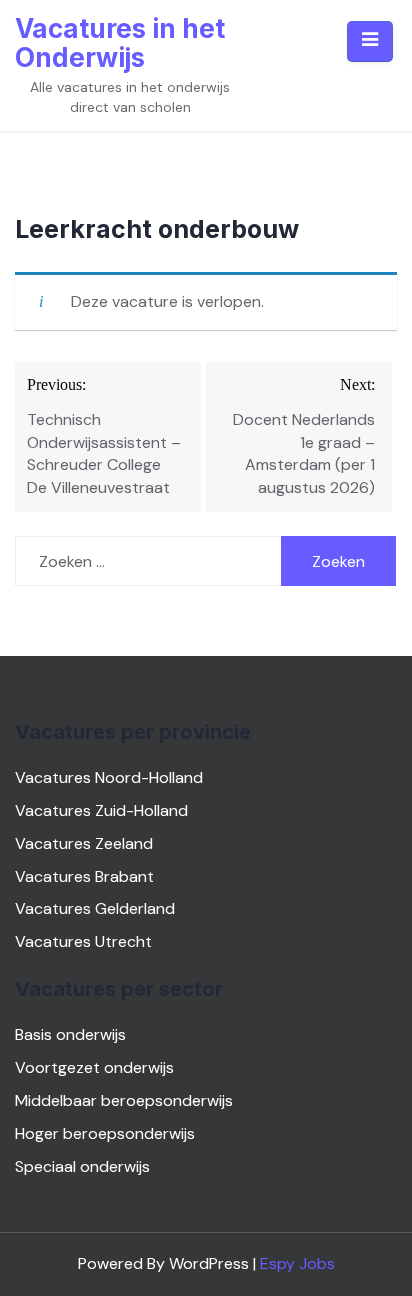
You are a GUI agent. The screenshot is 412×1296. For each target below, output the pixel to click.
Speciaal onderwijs (82, 1166)
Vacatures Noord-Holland (109, 777)
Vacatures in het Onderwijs (120, 43)
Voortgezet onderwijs (94, 1067)
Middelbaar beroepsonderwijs (124, 1100)
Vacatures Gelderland (95, 908)
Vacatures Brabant (84, 876)
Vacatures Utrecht (83, 941)
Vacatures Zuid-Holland (101, 810)
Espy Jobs (297, 1263)
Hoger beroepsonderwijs (105, 1133)
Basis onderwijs (70, 1034)
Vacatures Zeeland (84, 843)
